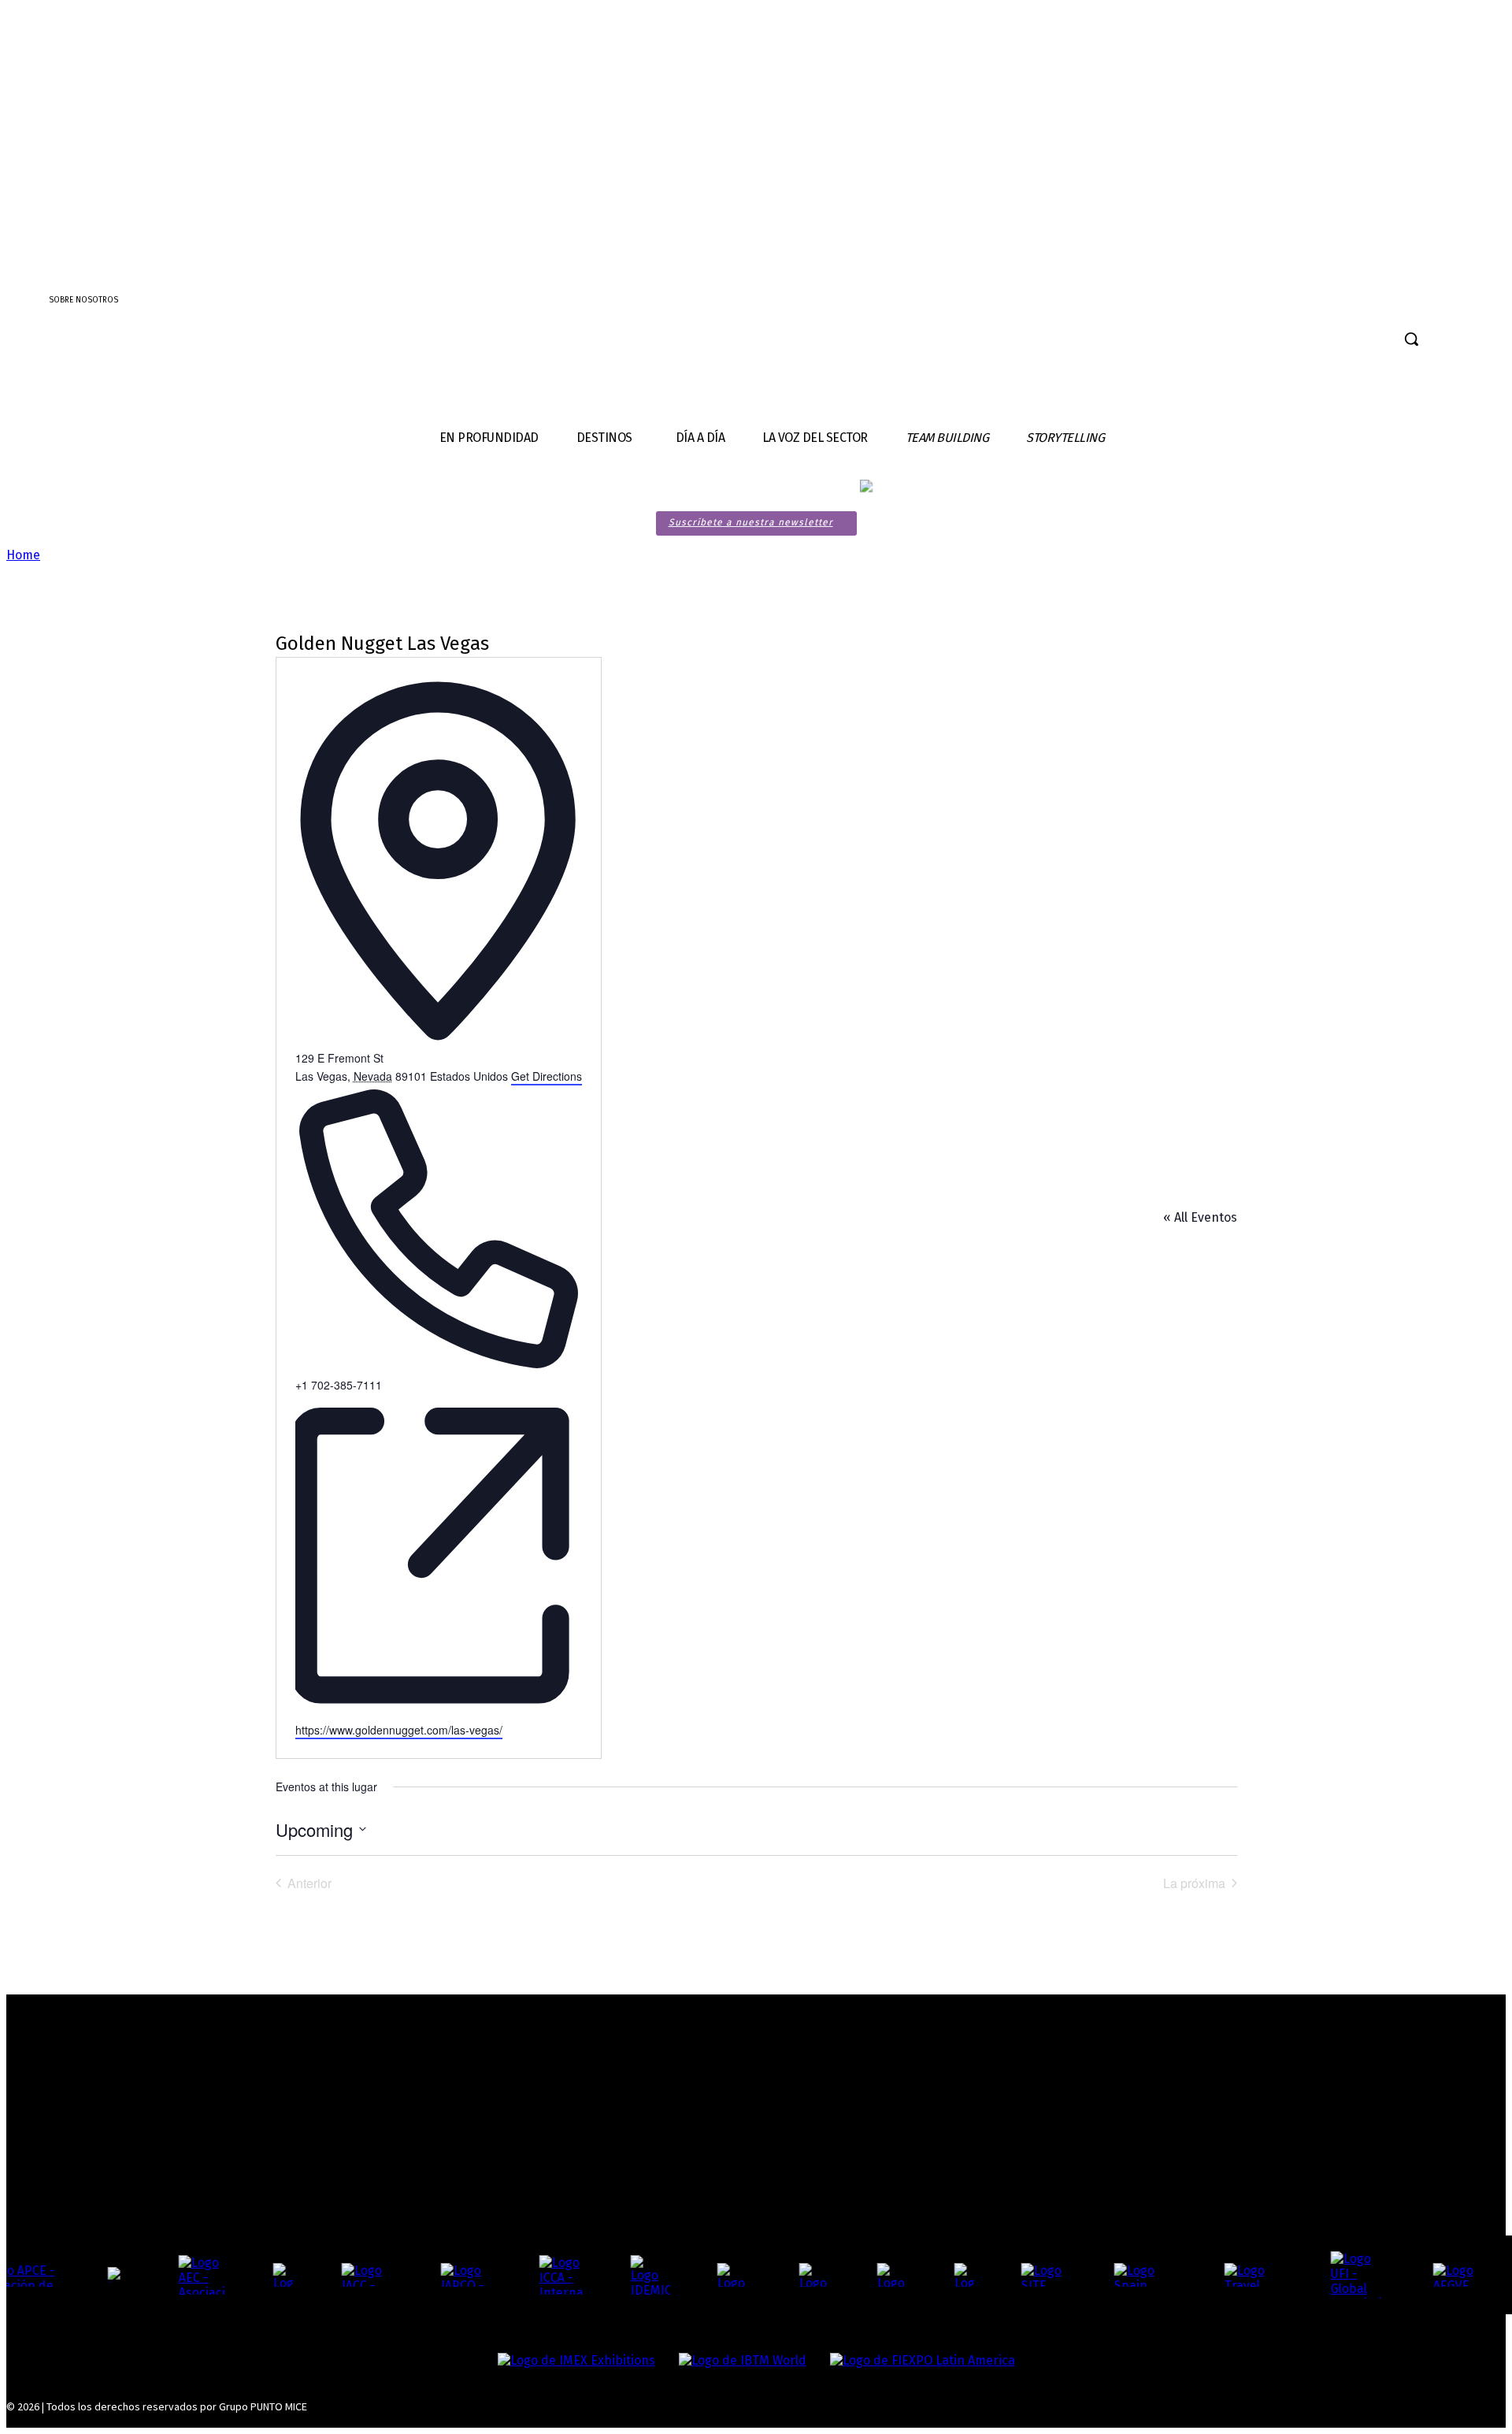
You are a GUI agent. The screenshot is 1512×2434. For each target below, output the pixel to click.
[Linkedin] (1496, 341)
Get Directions (547, 1076)
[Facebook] (1440, 341)
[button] (1411, 339)
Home (23, 555)
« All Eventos (1200, 1217)
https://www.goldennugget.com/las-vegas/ (399, 1730)
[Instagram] (1468, 341)
